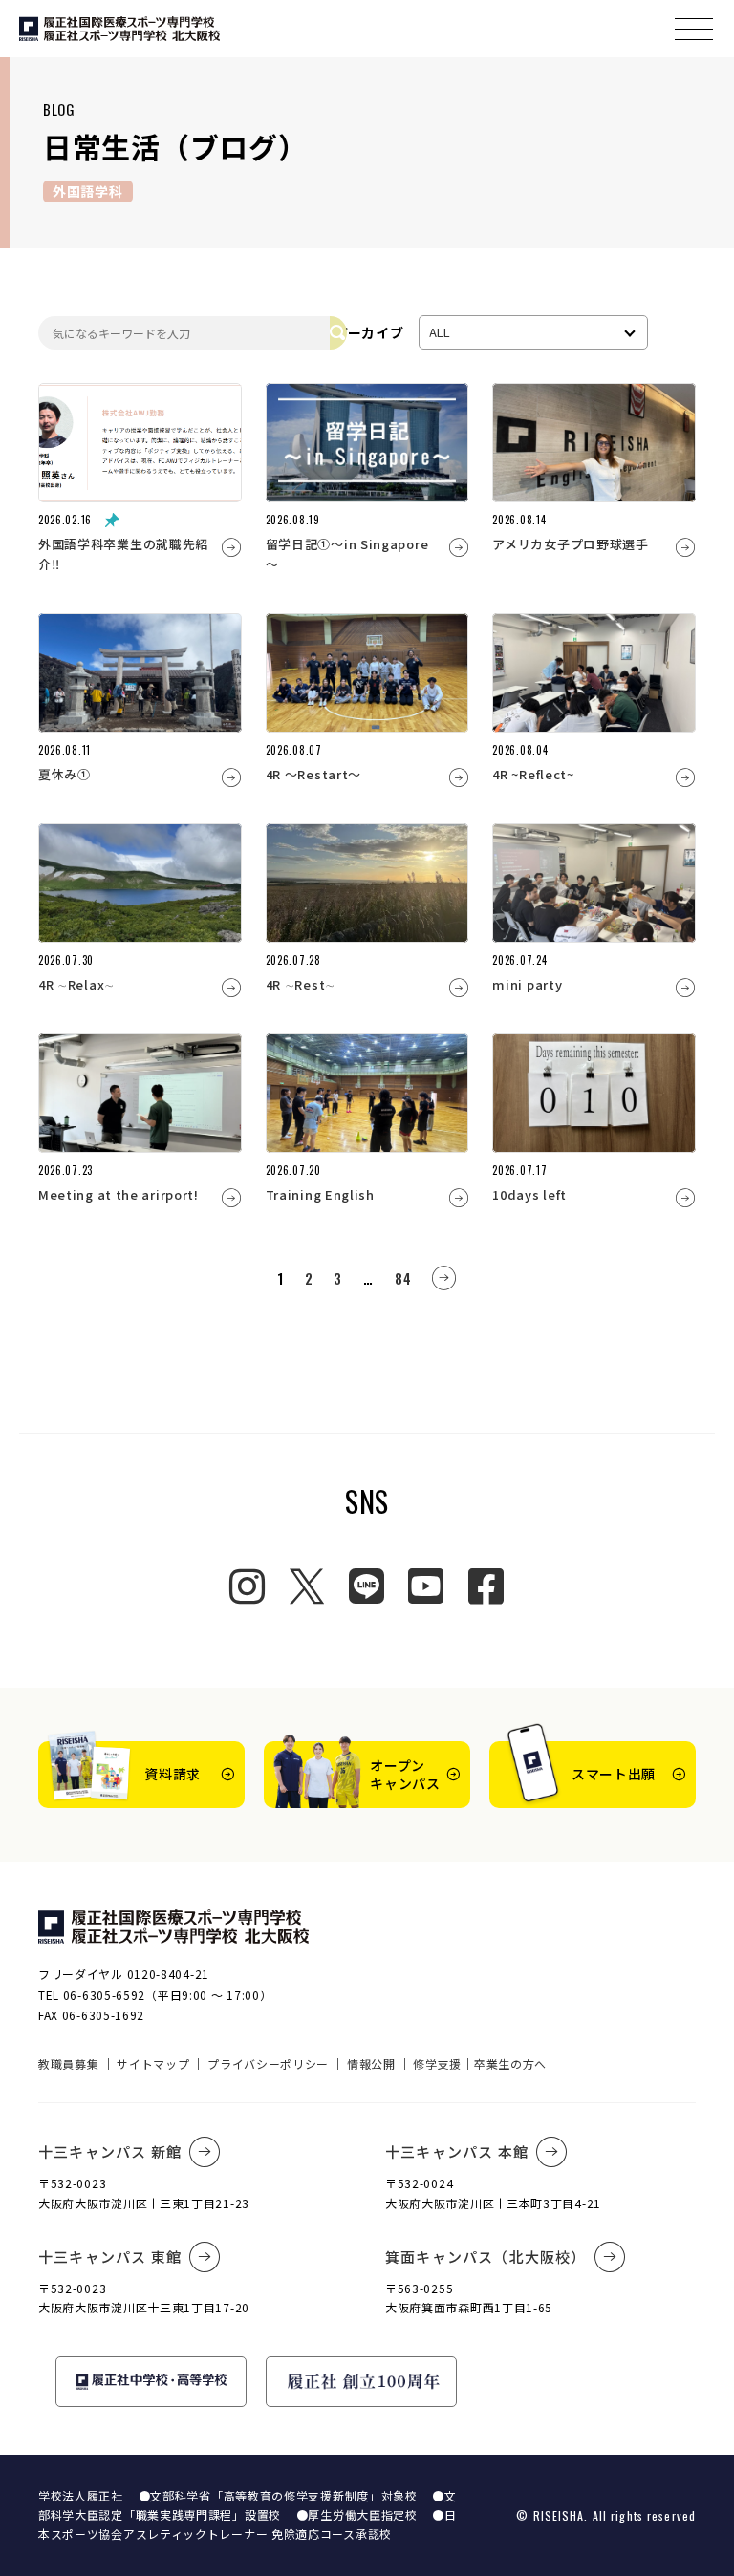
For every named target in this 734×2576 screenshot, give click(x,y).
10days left (529, 1194)
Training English (320, 1194)
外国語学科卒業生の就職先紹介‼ (123, 554)
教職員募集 (69, 2064)
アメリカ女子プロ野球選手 (570, 544)
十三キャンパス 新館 (110, 2151)
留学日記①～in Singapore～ (347, 554)
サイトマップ (153, 2064)
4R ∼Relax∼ (76, 984)
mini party (527, 984)
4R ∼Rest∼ (301, 984)
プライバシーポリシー (268, 2064)
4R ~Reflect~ (533, 774)
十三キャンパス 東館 (110, 2257)
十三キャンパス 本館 (457, 2151)
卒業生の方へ (510, 2064)
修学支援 (437, 2064)
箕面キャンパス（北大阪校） (486, 2257)
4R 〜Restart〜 (313, 774)
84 (403, 1278)
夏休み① (65, 774)
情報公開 (371, 2064)
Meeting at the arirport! (119, 1194)
